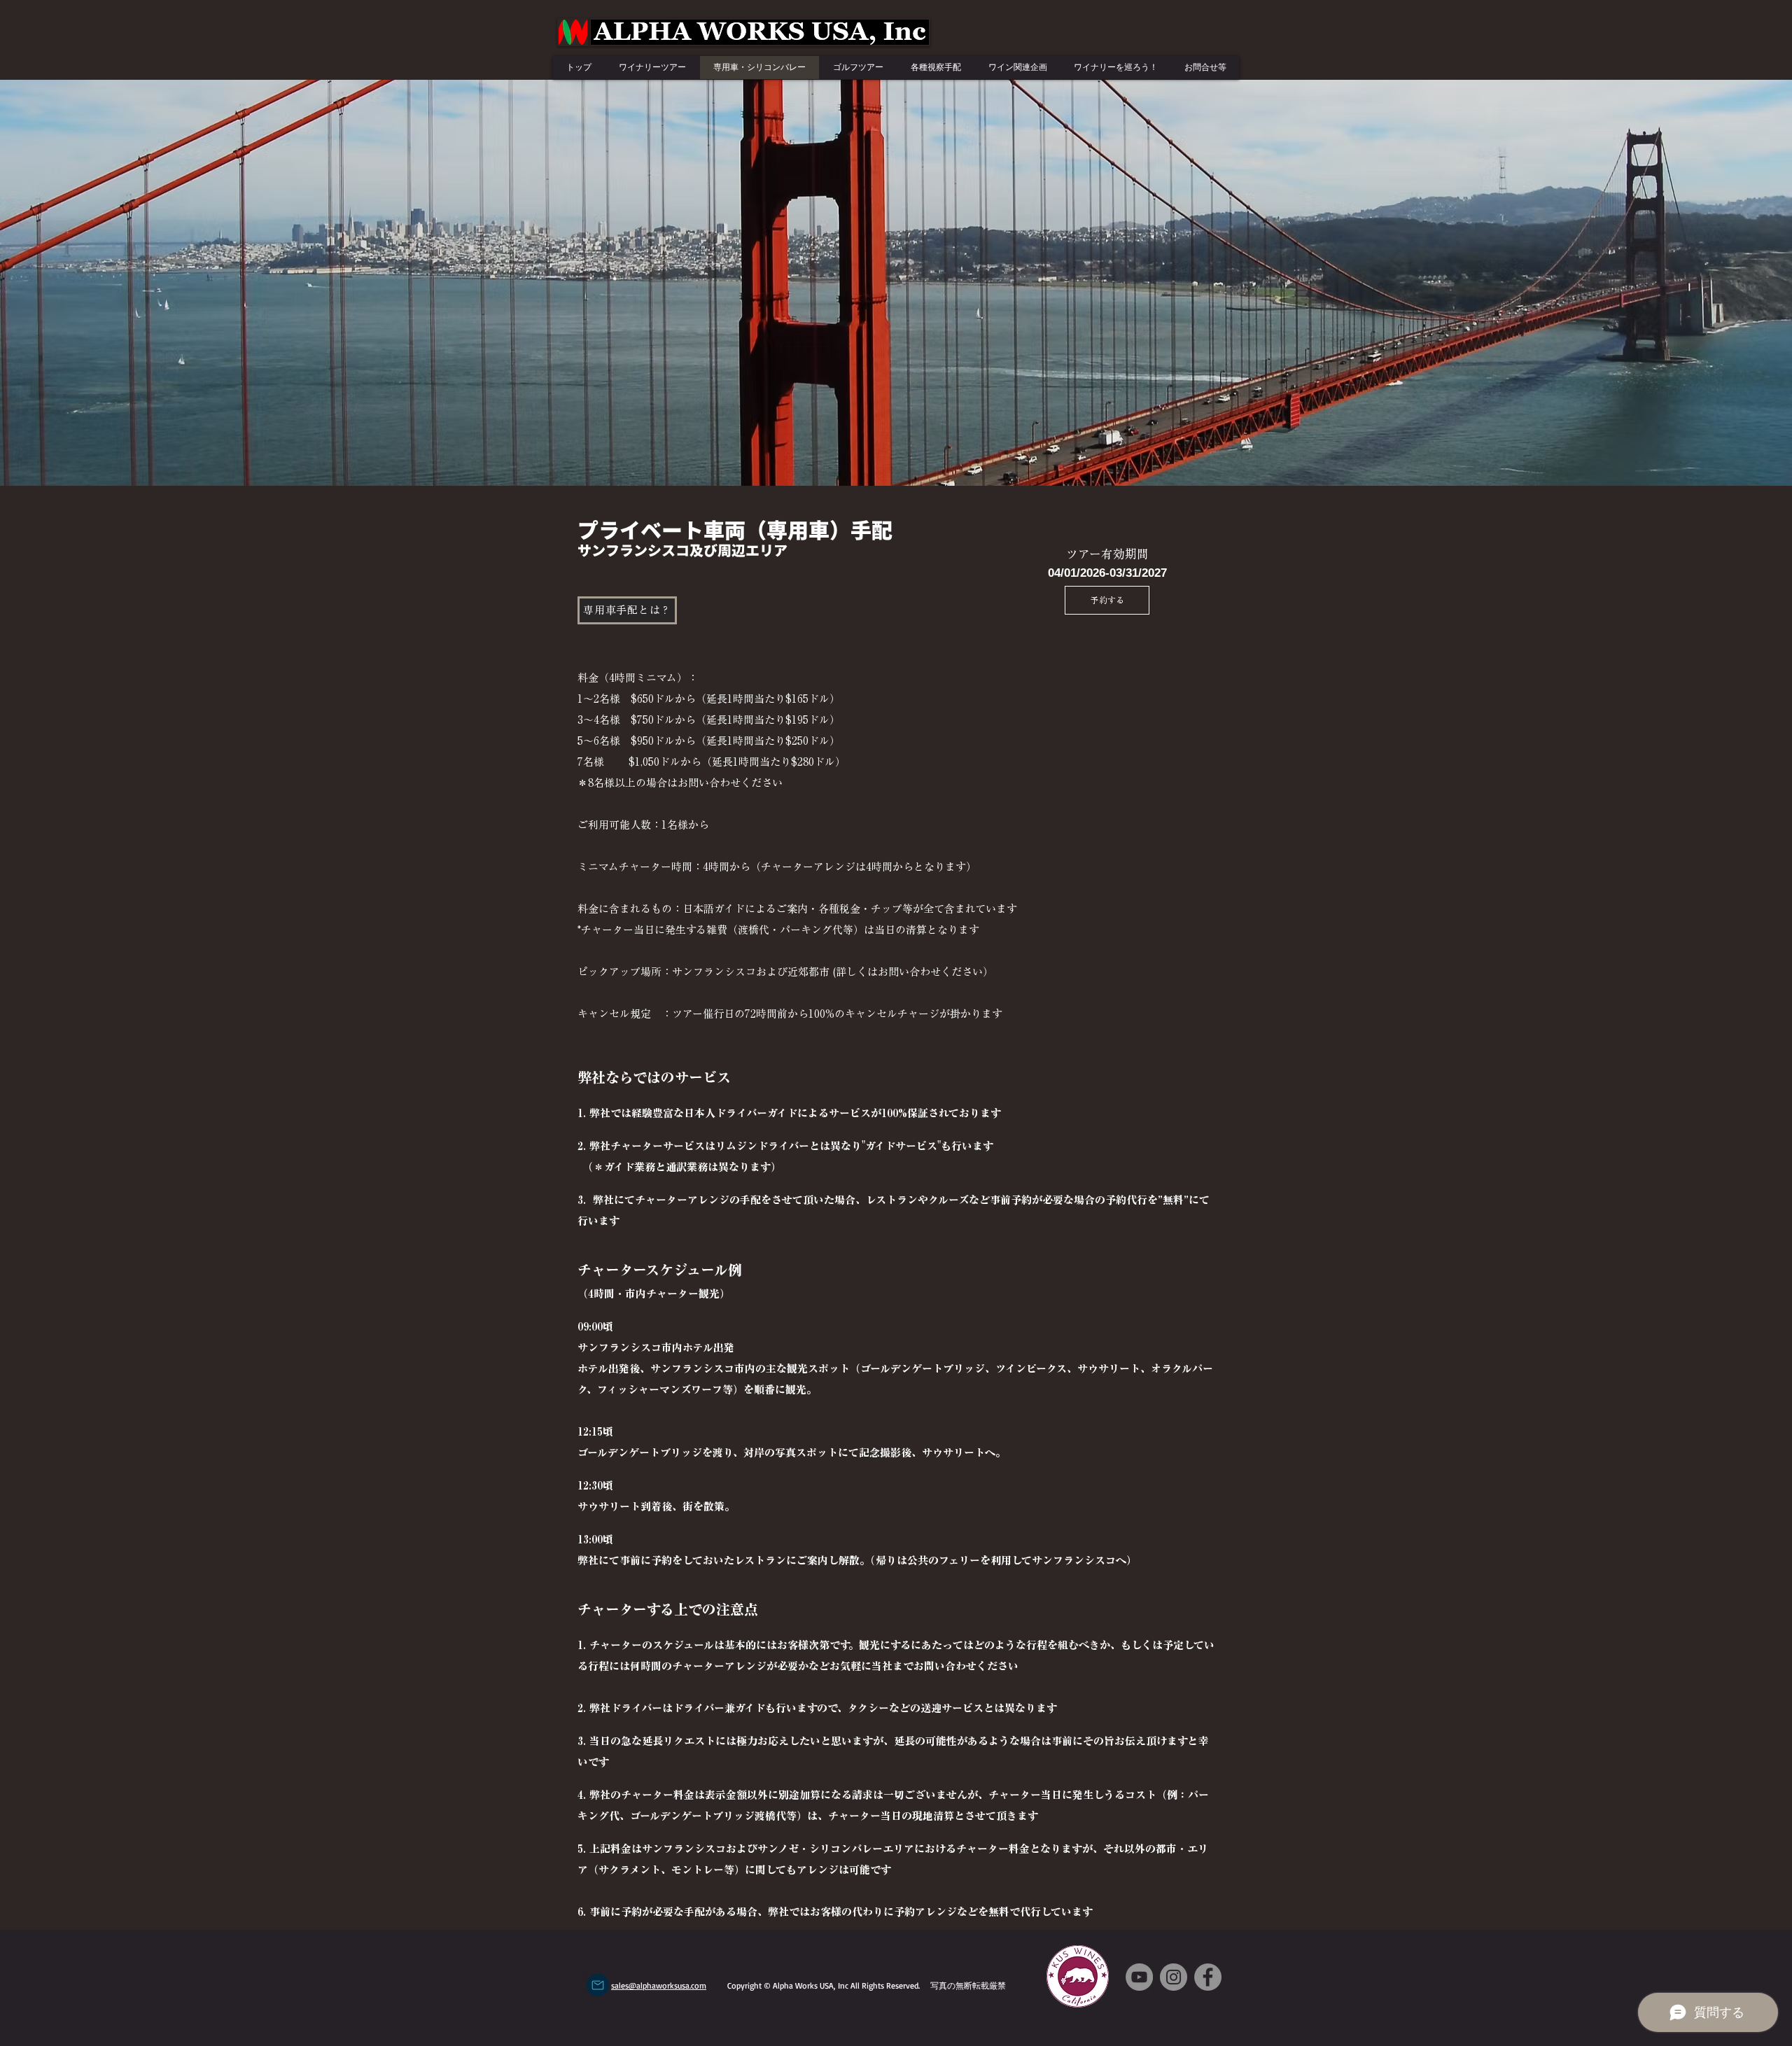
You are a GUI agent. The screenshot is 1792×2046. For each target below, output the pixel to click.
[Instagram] (1174, 1977)
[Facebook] (1208, 1977)
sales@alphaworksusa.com (659, 1985)
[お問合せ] (598, 1985)
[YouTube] (1139, 1977)
